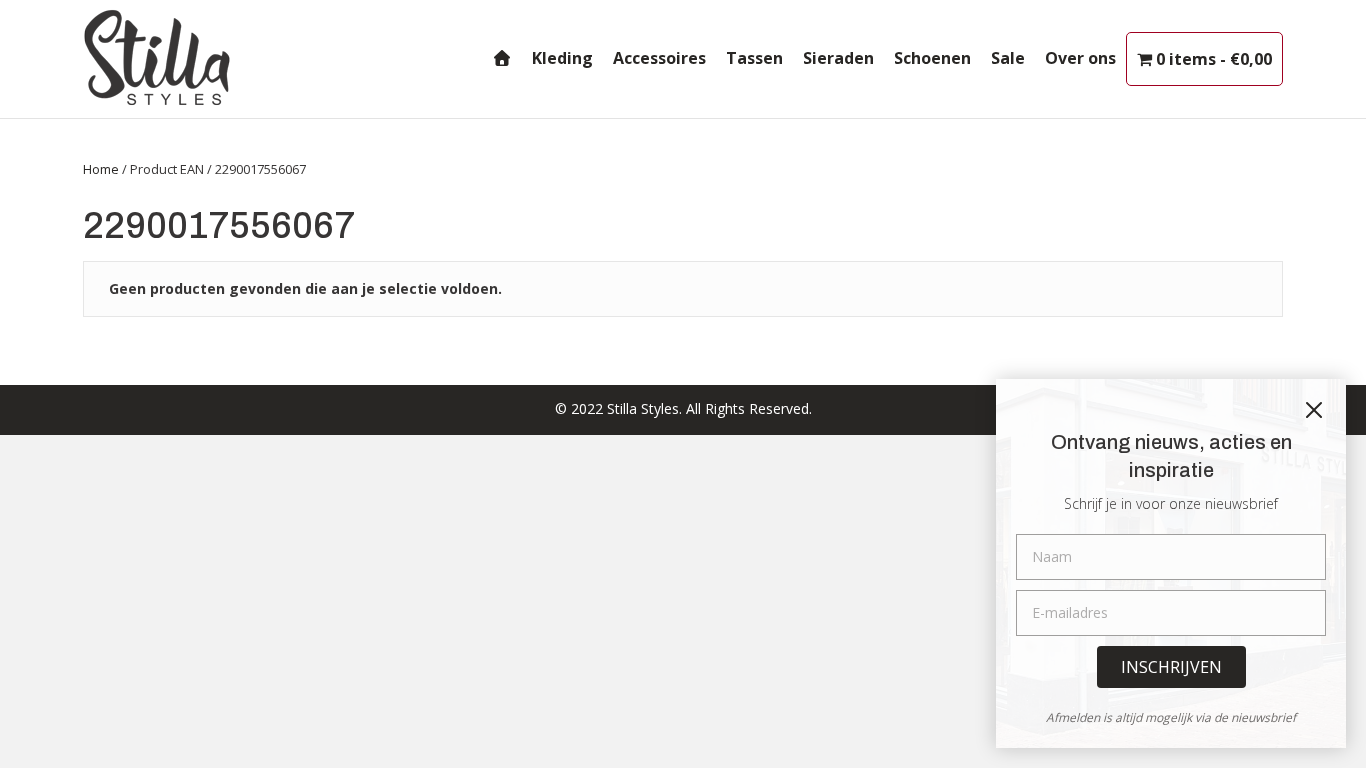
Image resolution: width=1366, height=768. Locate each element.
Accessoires (659, 58)
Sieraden (838, 58)
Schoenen (932, 58)
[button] (1171, 667)
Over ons (1080, 58)
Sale (1008, 58)
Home (101, 169)
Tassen (754, 58)
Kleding (562, 58)
